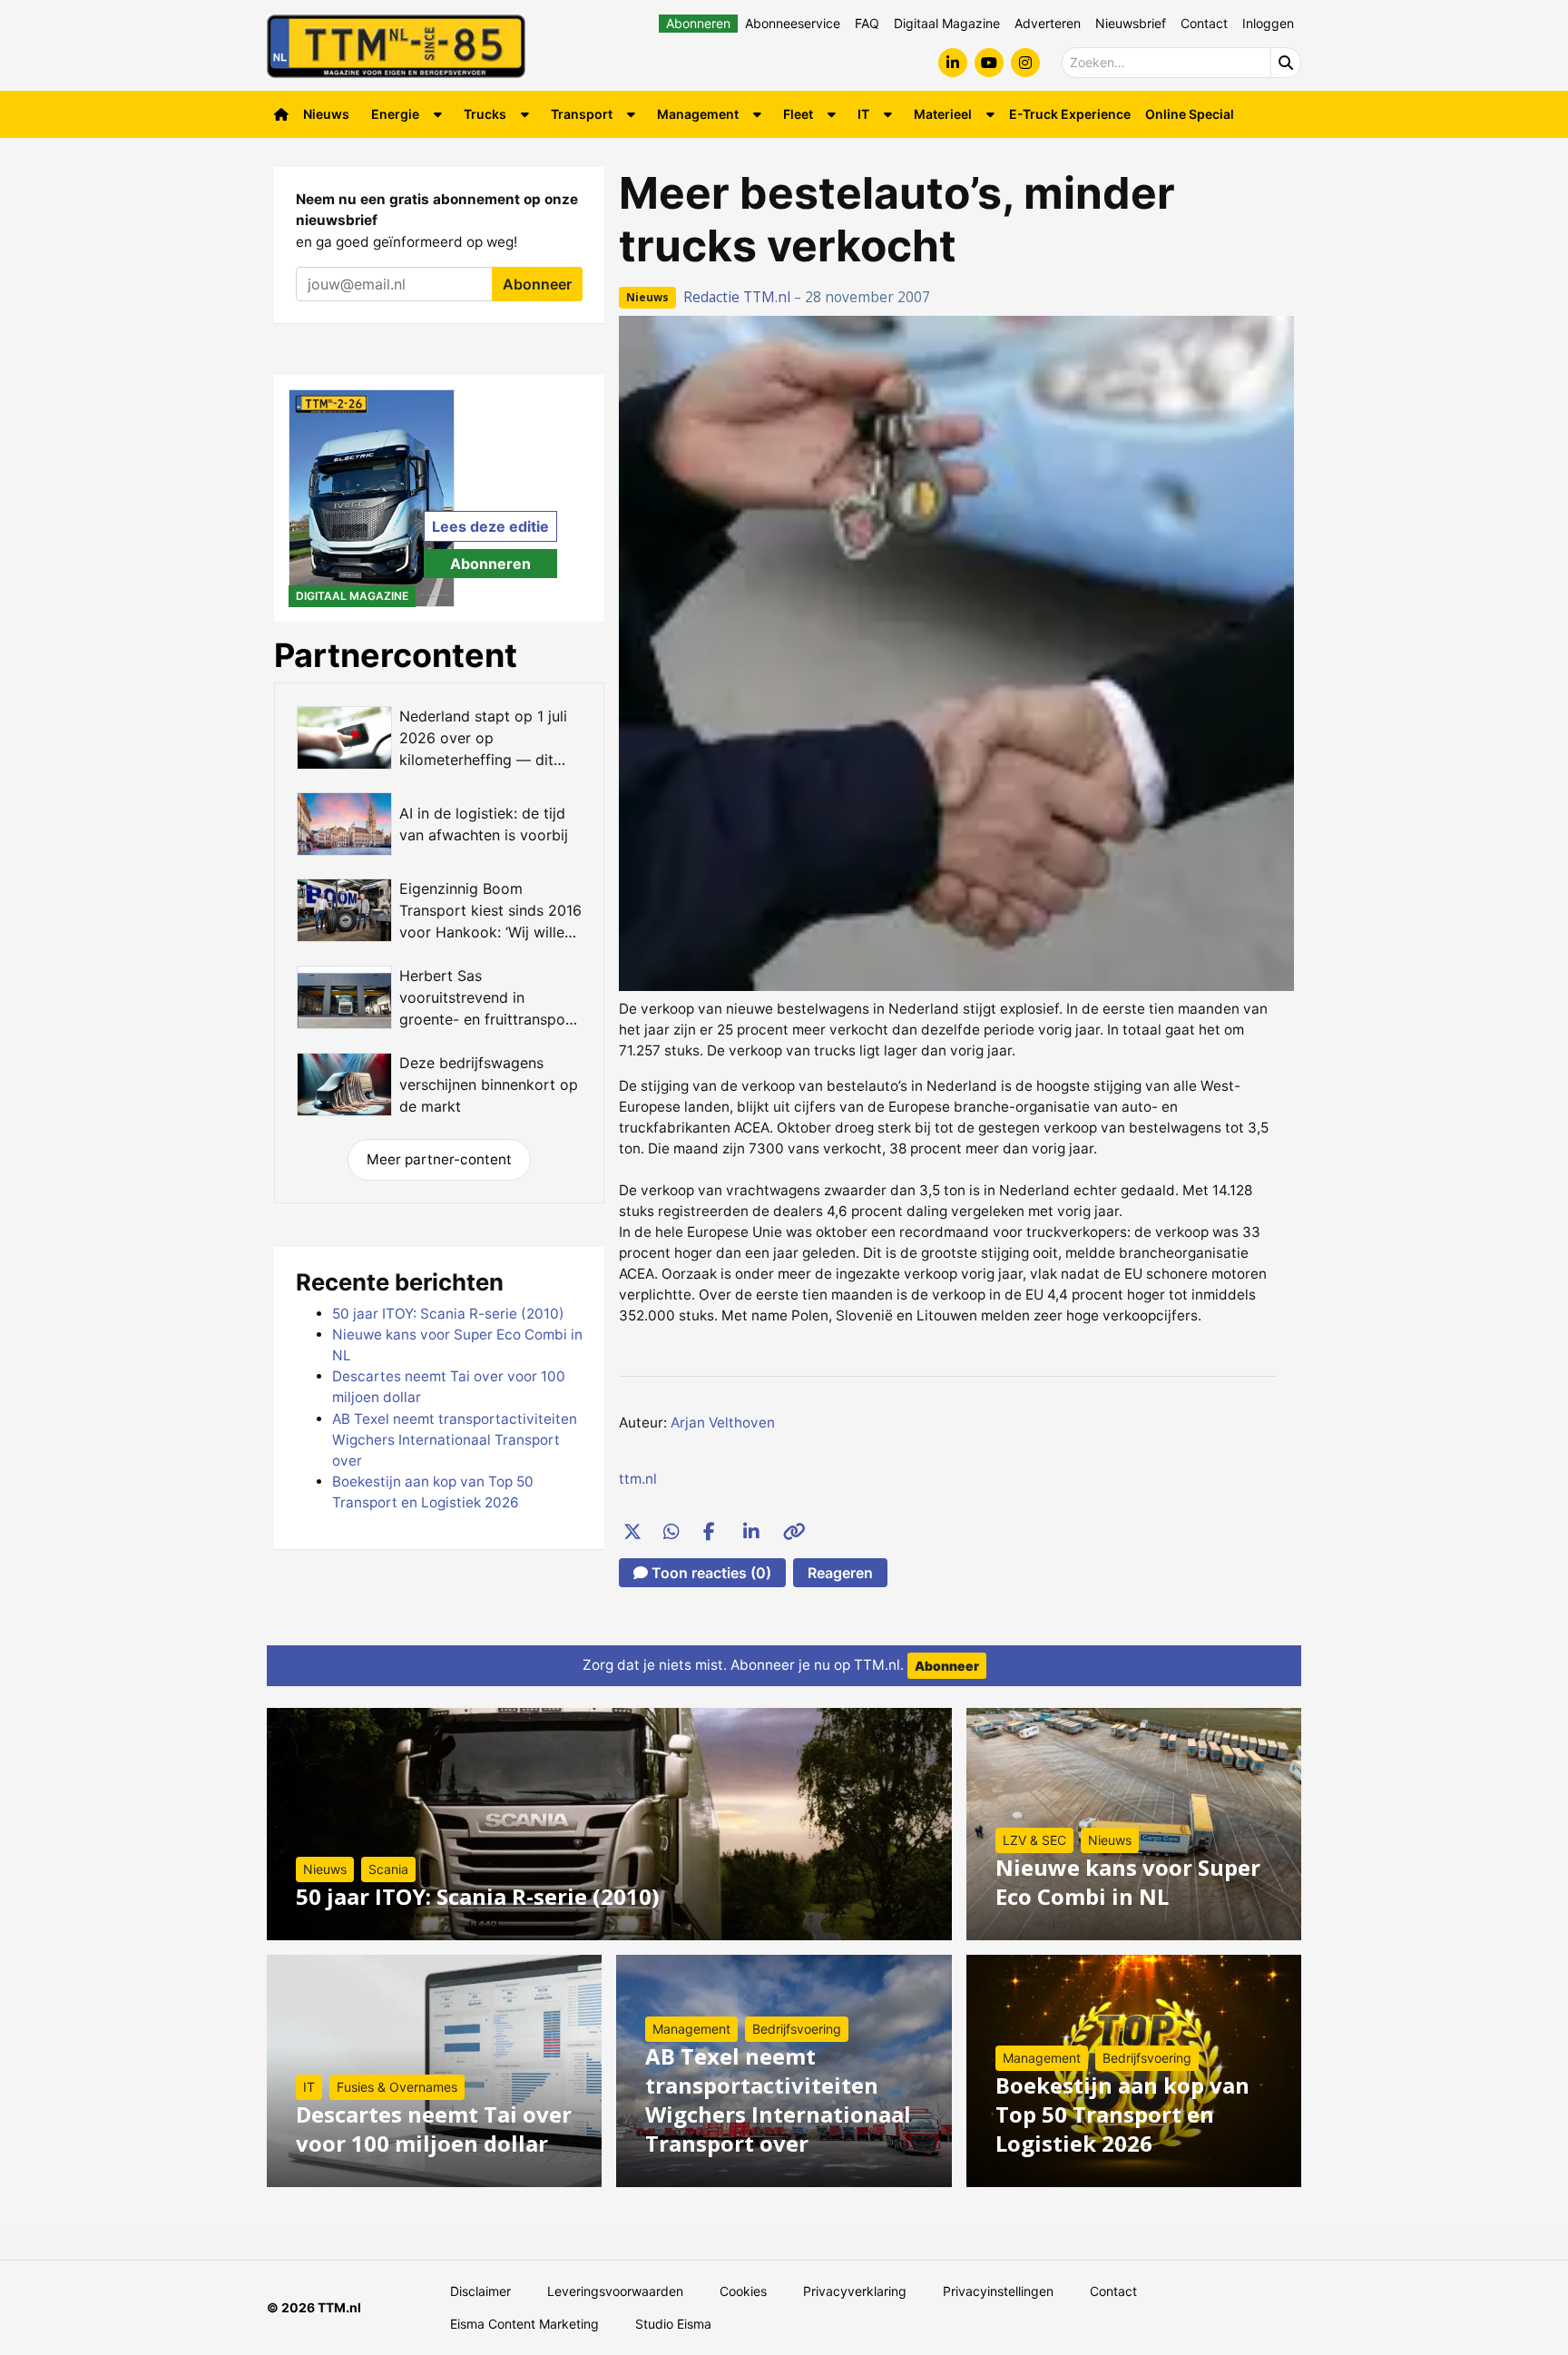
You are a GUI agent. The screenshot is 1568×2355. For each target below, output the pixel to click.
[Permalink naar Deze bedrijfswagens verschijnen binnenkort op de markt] (439, 1084)
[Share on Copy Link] (791, 1531)
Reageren (840, 1573)
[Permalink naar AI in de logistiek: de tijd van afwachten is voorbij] (439, 824)
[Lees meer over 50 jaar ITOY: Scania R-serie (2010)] (609, 1824)
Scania (388, 1869)
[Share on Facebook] (711, 1531)
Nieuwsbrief (1131, 23)
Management (698, 114)
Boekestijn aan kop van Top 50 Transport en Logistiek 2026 (1122, 2114)
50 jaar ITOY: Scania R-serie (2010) (448, 1314)
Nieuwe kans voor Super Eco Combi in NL (1128, 1882)
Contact (1204, 23)
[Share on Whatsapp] (671, 1531)
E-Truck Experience (1070, 114)
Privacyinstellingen (998, 2291)
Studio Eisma (673, 2324)
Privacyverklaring (855, 2291)
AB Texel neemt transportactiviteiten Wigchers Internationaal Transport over (455, 1440)
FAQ (867, 23)
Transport (582, 114)
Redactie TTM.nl (737, 297)
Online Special (1190, 114)
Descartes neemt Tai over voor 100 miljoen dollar (434, 2129)
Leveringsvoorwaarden (615, 2291)
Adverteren (1048, 23)
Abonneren (698, 23)
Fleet (798, 114)
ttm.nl (638, 1479)
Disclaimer (480, 2291)
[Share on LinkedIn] (751, 1531)
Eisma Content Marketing (524, 2324)
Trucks (485, 114)
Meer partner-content (439, 1159)
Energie (395, 114)
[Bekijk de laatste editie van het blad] (372, 498)
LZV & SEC (1034, 1840)
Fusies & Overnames (397, 2087)
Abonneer (537, 284)
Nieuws (326, 114)
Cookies (743, 2291)
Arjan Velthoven (723, 1423)
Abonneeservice (793, 23)
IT (863, 114)
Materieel (943, 114)
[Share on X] (632, 1531)
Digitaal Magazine (947, 23)
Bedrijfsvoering (797, 2029)
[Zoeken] (1286, 63)
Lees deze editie (490, 526)
